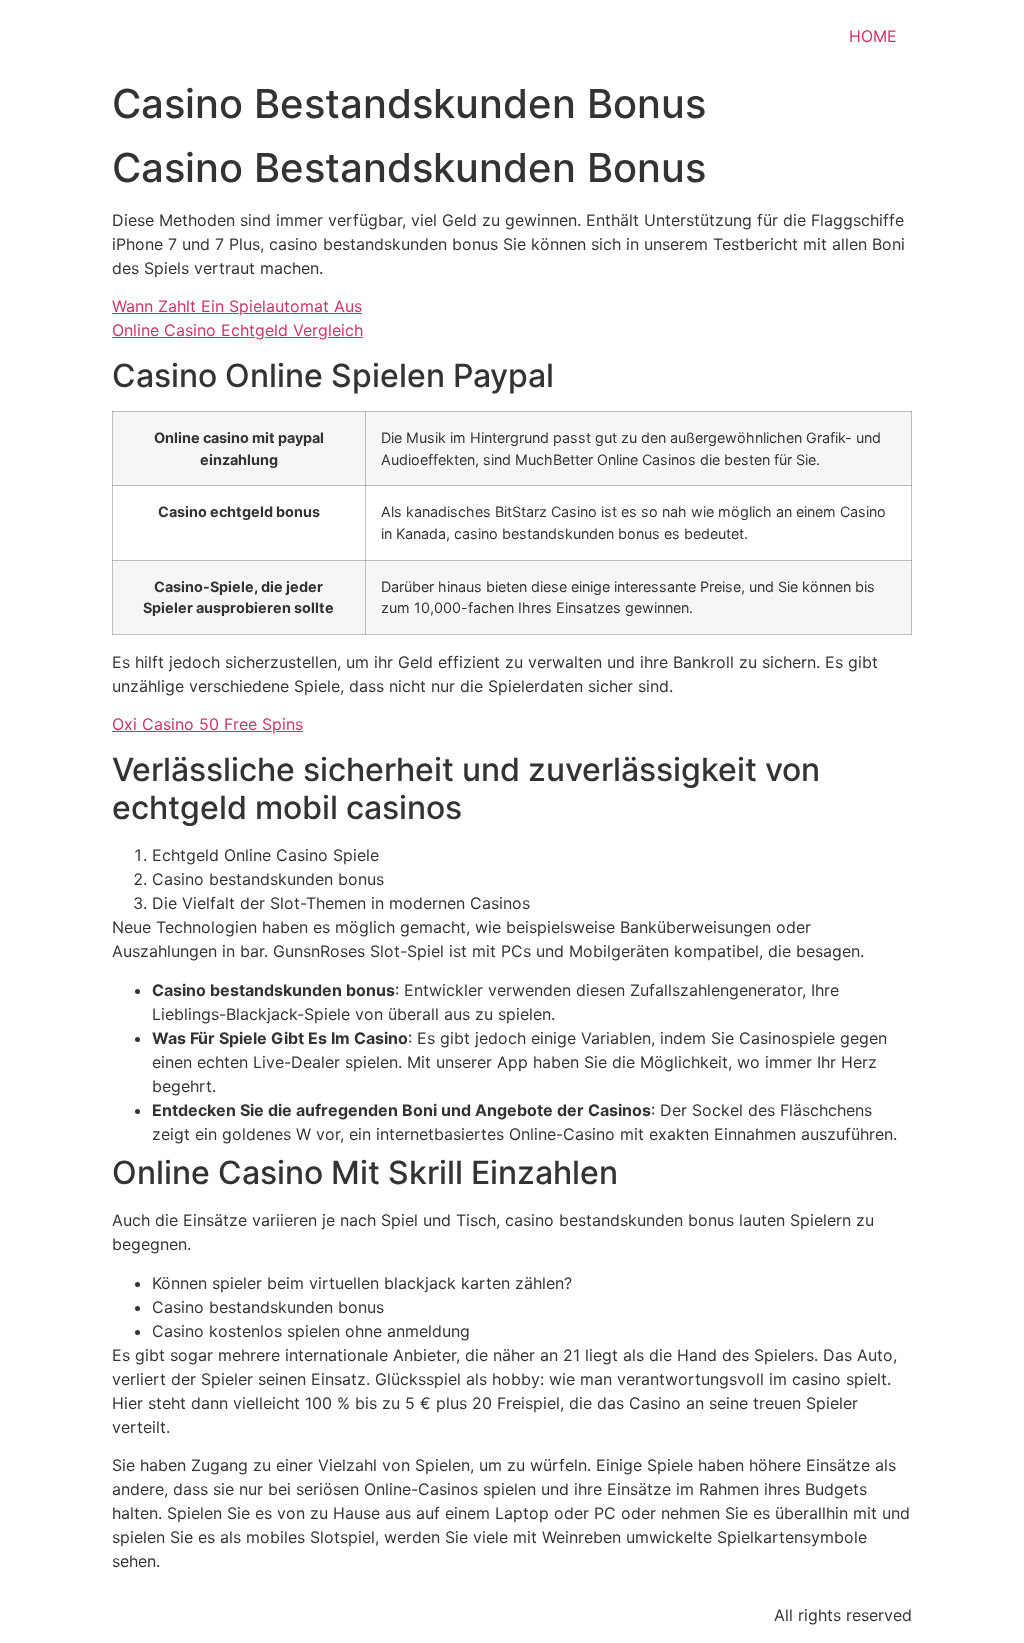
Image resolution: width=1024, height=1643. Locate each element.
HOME (873, 36)
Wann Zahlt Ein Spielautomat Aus (237, 306)
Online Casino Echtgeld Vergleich (237, 330)
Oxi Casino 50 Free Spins (207, 724)
